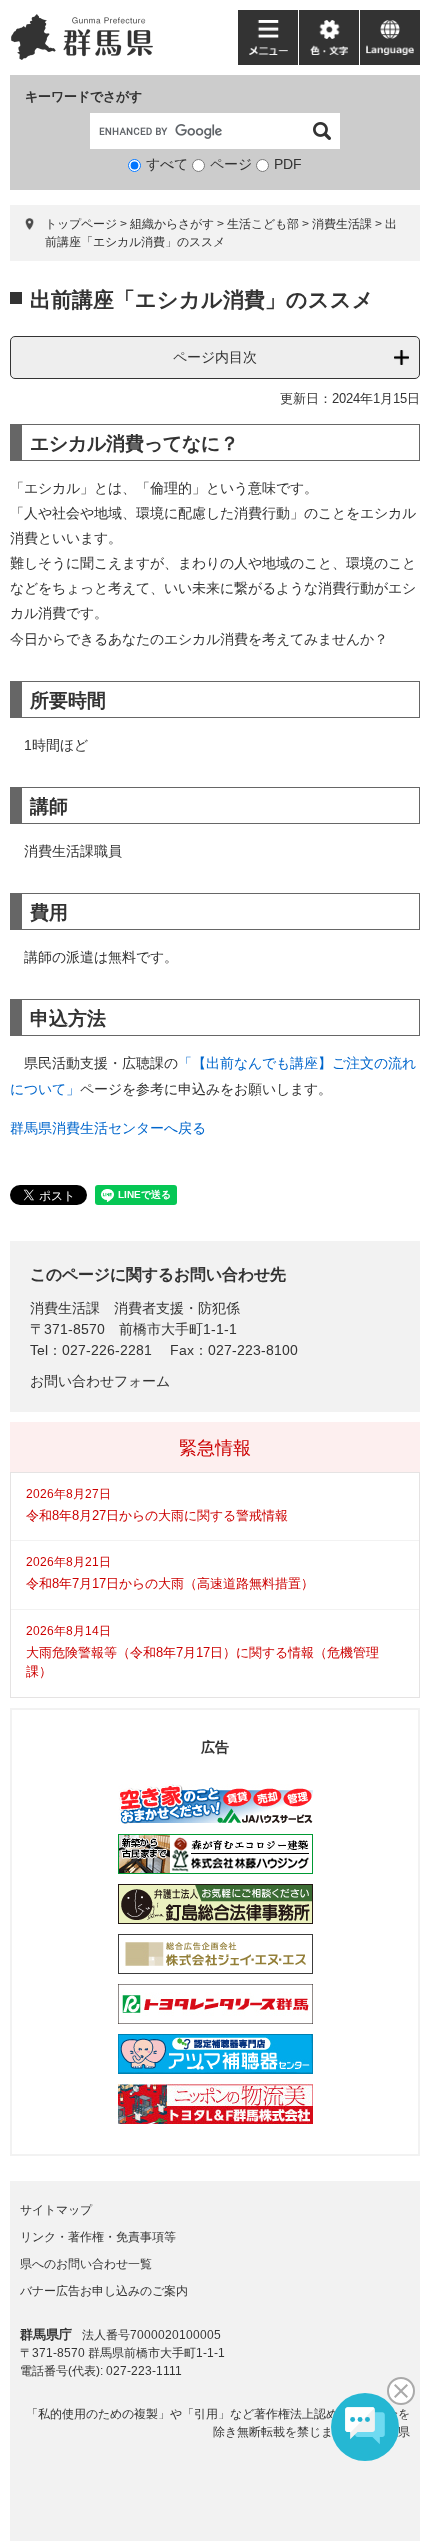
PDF (288, 164)
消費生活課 (342, 224)
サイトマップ (56, 2210)
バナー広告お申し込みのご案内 (104, 2291)
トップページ (81, 224)
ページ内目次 (215, 357)
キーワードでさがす (83, 96)
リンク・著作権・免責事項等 (98, 2237)
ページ (231, 164)
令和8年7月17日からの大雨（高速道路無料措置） (170, 1583)
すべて (167, 164)
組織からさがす (172, 224)
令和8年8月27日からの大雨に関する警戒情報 (157, 1515)
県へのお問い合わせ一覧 (86, 2264)
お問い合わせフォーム (100, 1381)
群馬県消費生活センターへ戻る (108, 1128)
